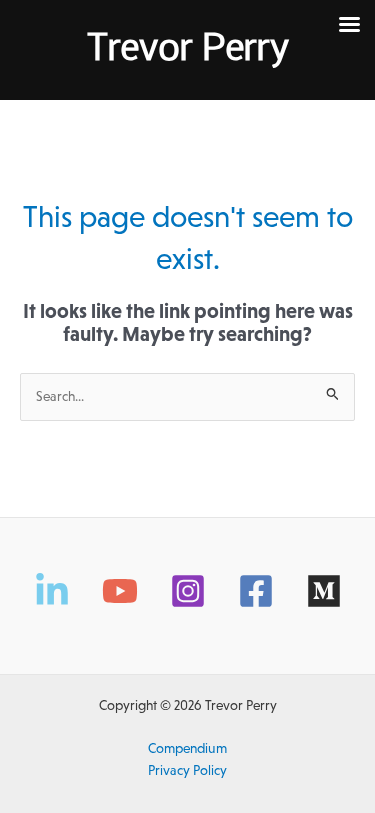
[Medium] (324, 591)
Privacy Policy (187, 770)
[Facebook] (256, 591)
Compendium (187, 748)
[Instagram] (188, 591)
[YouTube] (120, 591)
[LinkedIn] (52, 591)
